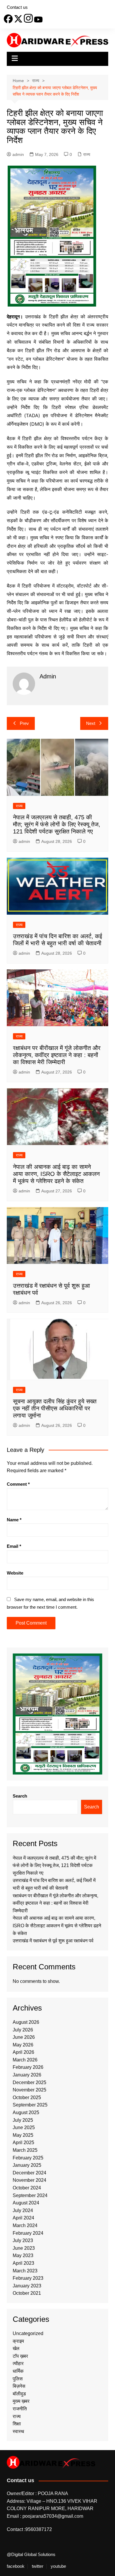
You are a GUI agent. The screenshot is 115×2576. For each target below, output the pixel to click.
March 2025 (25, 2150)
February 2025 (28, 2158)
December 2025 (29, 2082)
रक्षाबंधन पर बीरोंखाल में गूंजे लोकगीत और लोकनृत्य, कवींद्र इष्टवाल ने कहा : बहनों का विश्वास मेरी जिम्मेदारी (57, 1055)
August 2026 (26, 2022)
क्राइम (18, 2341)
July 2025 (23, 2120)
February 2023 (28, 2278)
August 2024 (26, 2203)
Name (14, 1520)
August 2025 (26, 2112)
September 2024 (30, 2195)
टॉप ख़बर (20, 2356)
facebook (16, 2566)
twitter (38, 2566)
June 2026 (24, 2037)
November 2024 (29, 2180)
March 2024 (25, 2225)
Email (14, 1546)
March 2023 (25, 2271)
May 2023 (23, 2255)
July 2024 (23, 2210)
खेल (16, 2348)
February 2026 (28, 2067)
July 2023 (23, 2240)
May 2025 (23, 2135)
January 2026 (27, 2075)
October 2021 (27, 2293)
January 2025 (27, 2165)
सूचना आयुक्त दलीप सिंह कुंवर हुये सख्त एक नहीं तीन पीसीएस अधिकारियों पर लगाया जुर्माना (55, 1408)
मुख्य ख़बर (21, 2401)
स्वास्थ (18, 2431)
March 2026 (25, 2060)
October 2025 (27, 2097)
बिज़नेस (19, 2386)
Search (20, 1796)
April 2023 (23, 2263)
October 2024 (27, 2188)
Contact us (17, 7)
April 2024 (23, 2218)
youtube (58, 2566)
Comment (18, 1484)
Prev (24, 723)
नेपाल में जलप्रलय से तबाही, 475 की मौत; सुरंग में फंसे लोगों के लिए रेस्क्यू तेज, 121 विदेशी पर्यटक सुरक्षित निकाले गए (57, 824)
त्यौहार (18, 2363)
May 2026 (23, 2045)
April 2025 (23, 2142)
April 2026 (23, 2052)
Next (91, 723)
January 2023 (27, 2286)
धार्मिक (18, 2371)
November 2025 (29, 2090)
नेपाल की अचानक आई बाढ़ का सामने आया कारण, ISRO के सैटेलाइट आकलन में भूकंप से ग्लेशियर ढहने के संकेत (56, 1174)
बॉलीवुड (19, 2394)
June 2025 (24, 2127)
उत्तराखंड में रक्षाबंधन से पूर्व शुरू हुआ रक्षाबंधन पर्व (53, 1941)
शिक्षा (17, 2424)
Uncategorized (28, 2333)
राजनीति (20, 2409)
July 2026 (23, 2030)
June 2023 (24, 2248)
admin (18, 154)
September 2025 (30, 2105)
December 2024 (29, 2173)
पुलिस (18, 2379)
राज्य (87, 154)
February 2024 (28, 2233)
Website (15, 1573)
